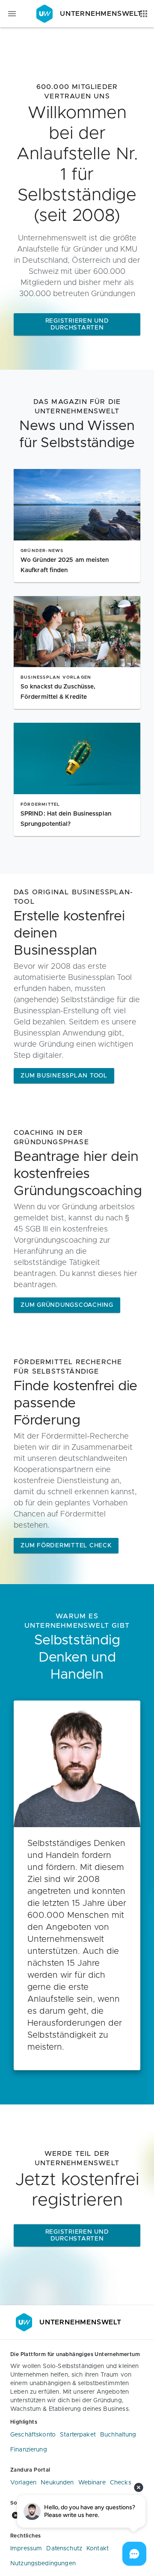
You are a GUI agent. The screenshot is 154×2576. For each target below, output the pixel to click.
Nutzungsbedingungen (43, 2564)
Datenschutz (64, 2549)
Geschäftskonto (33, 2435)
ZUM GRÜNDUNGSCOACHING (67, 1305)
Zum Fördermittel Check (66, 1546)
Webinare (92, 2483)
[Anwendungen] (144, 14)
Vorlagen (23, 2483)
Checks (121, 2483)
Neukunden (57, 2483)
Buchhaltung (118, 2435)
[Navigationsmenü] (12, 14)
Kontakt (98, 2549)
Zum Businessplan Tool (64, 1076)
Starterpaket (78, 2435)
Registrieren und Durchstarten (77, 324)
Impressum (26, 2549)
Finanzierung (29, 2450)
